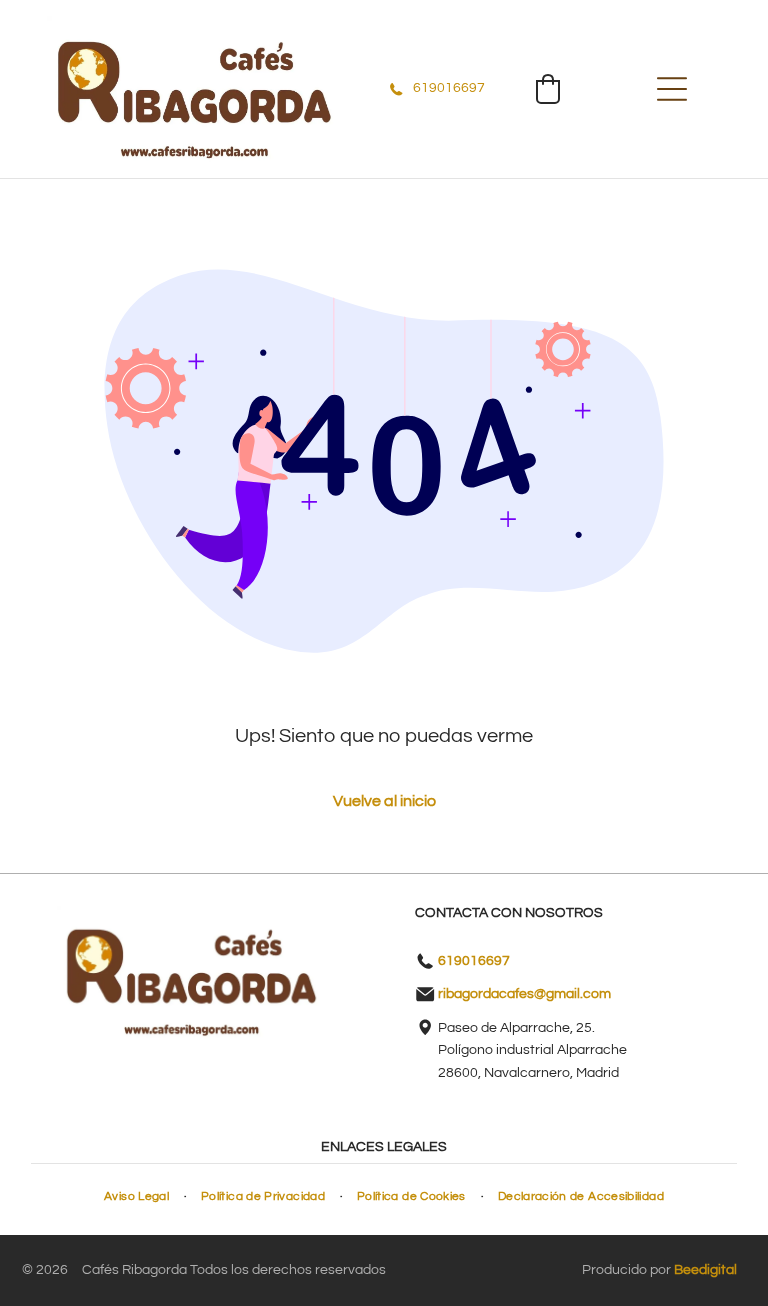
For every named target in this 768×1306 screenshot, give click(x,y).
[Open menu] (672, 89)
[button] (548, 89)
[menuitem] (137, 1196)
